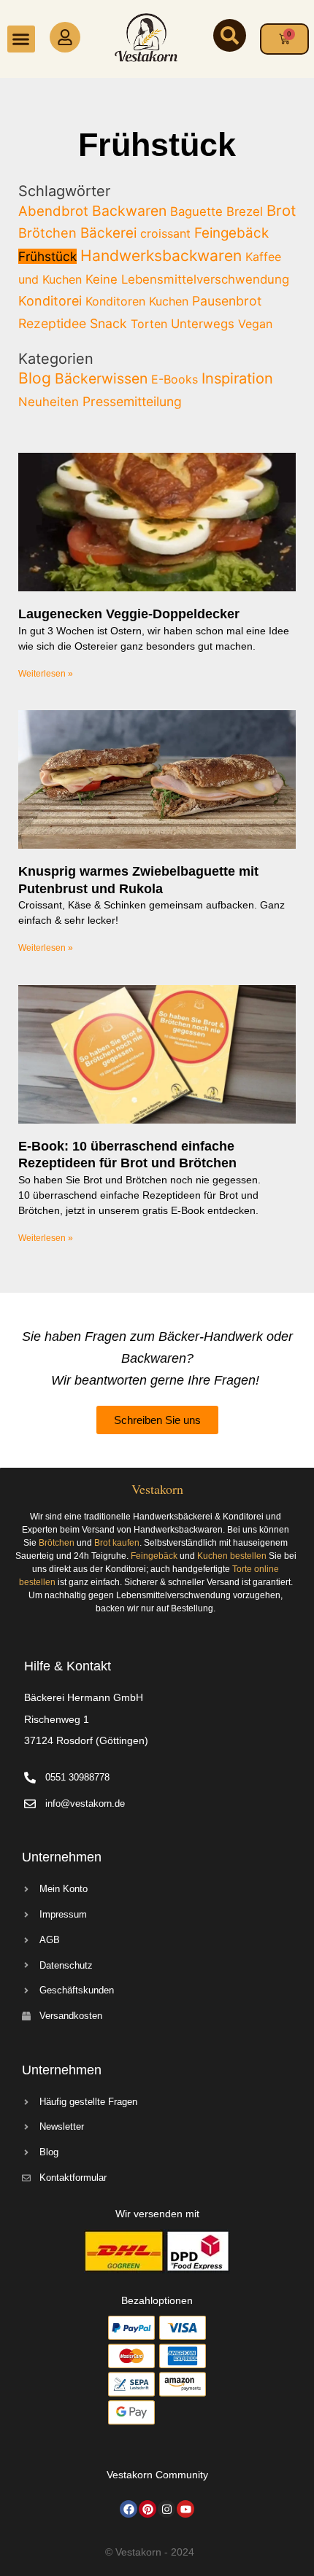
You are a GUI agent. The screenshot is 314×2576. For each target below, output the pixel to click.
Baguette (196, 211)
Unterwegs (203, 324)
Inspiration (237, 378)
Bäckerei (108, 233)
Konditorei (50, 301)
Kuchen (169, 301)
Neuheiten (49, 402)
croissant (165, 233)
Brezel (245, 211)
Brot (281, 210)
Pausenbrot (227, 301)
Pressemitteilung (132, 401)
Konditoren (115, 301)
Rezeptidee (52, 323)
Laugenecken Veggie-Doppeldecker (129, 614)
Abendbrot (53, 211)
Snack (108, 323)
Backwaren (129, 211)
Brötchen (47, 233)
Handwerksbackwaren (161, 256)
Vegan (255, 324)
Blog (35, 378)
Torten (149, 324)
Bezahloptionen (157, 2300)
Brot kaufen (117, 1543)
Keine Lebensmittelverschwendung (187, 279)
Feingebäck (231, 233)
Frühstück (47, 256)
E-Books (175, 379)
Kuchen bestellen (232, 1556)
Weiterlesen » (46, 674)
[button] (21, 39)
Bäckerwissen (101, 378)
